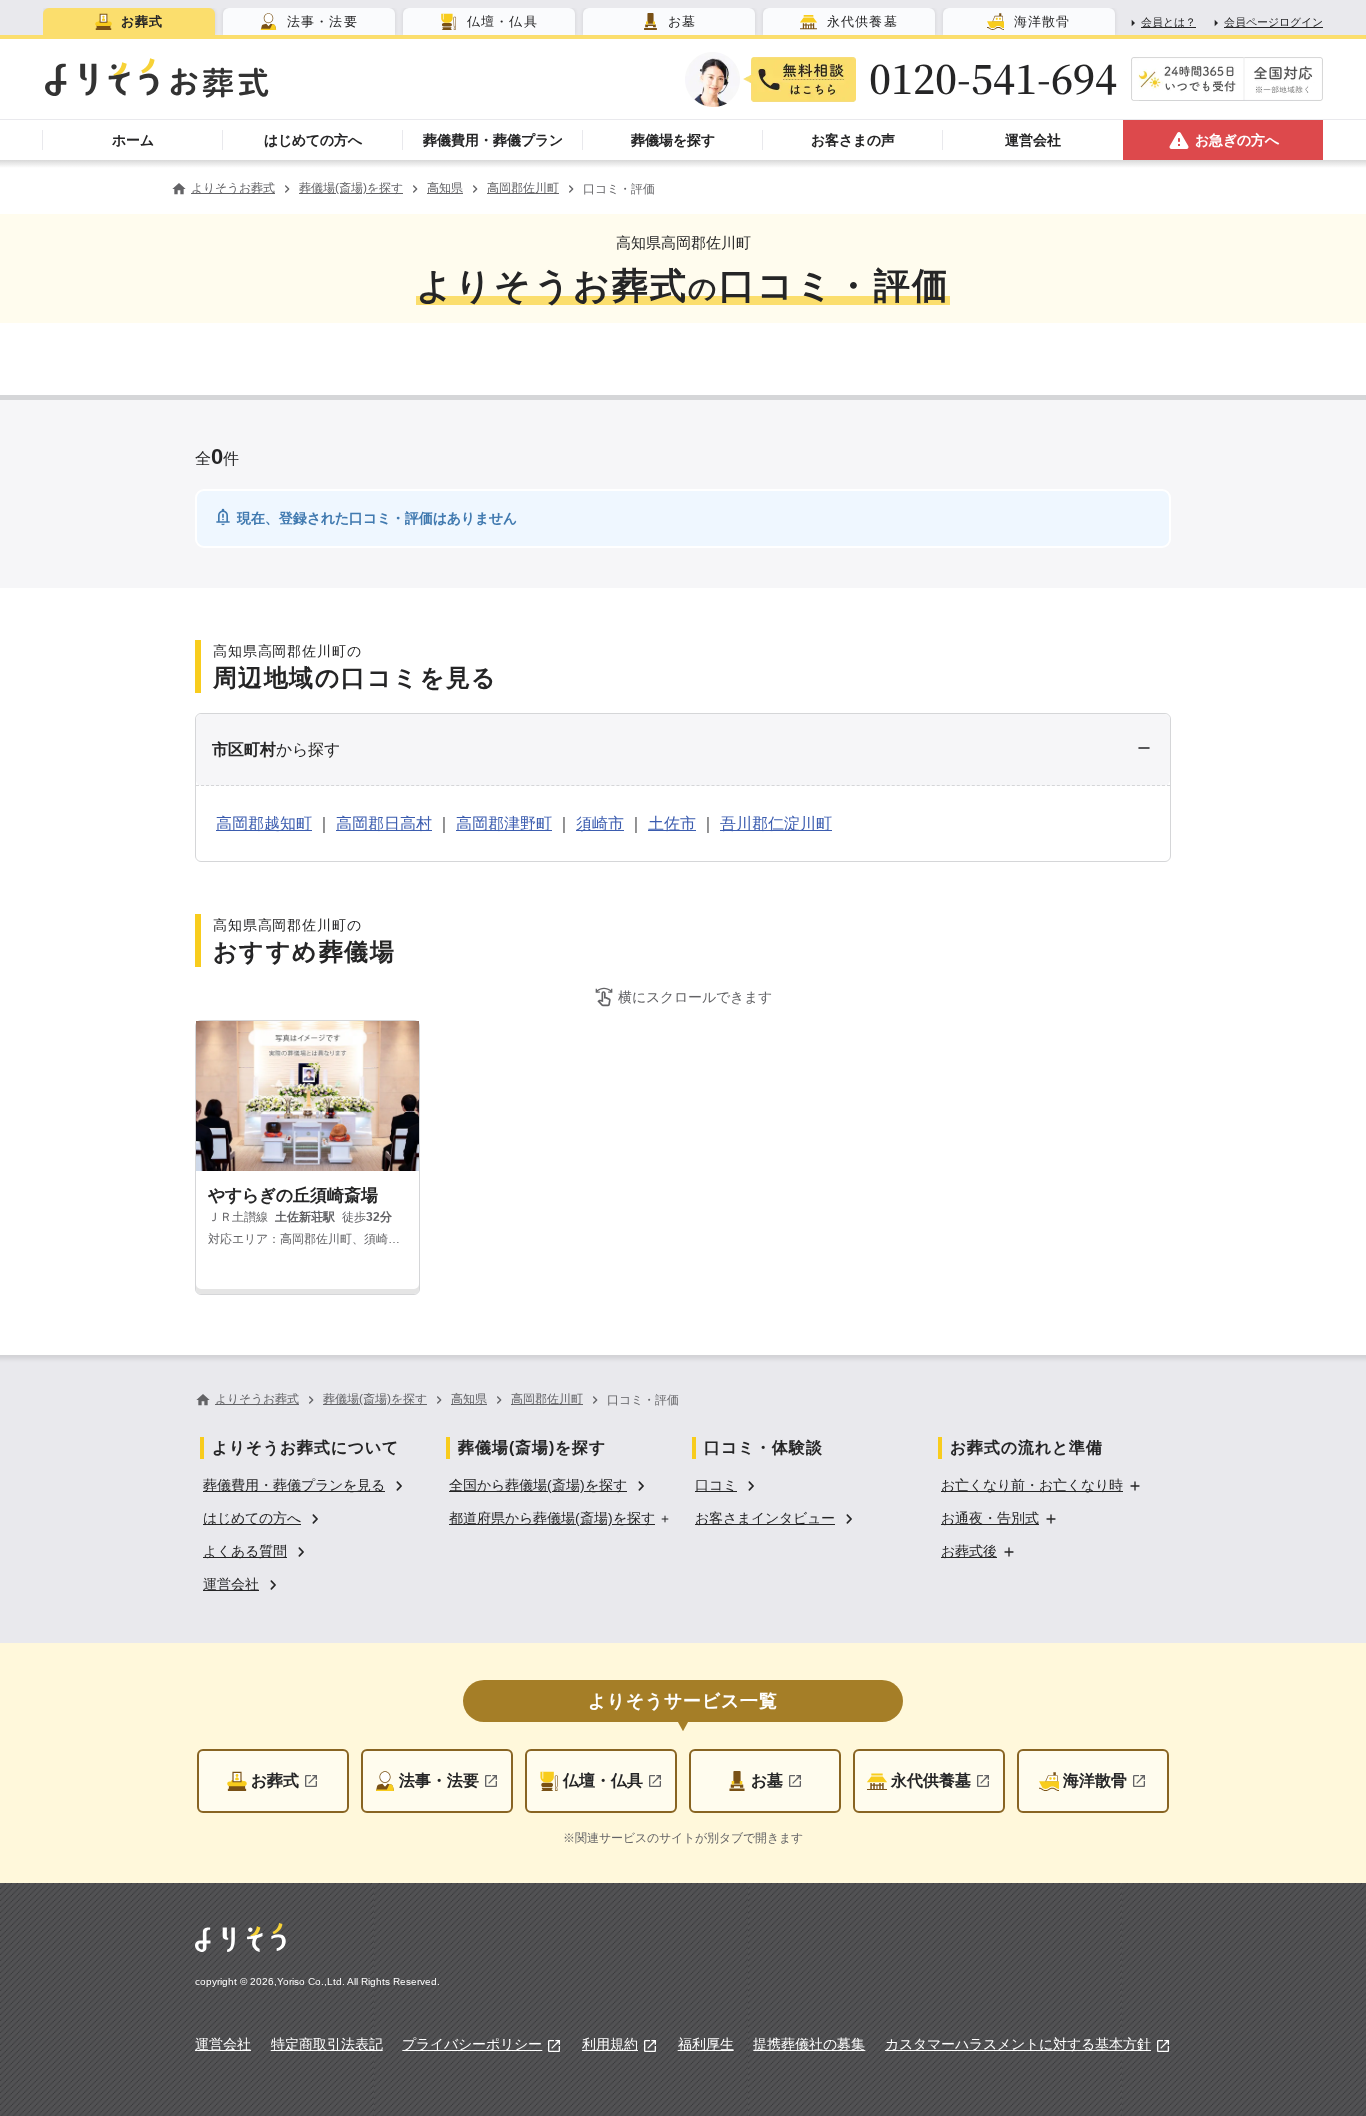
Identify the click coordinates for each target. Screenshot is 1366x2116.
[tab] (129, 21)
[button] (683, 750)
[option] (306, 1483)
